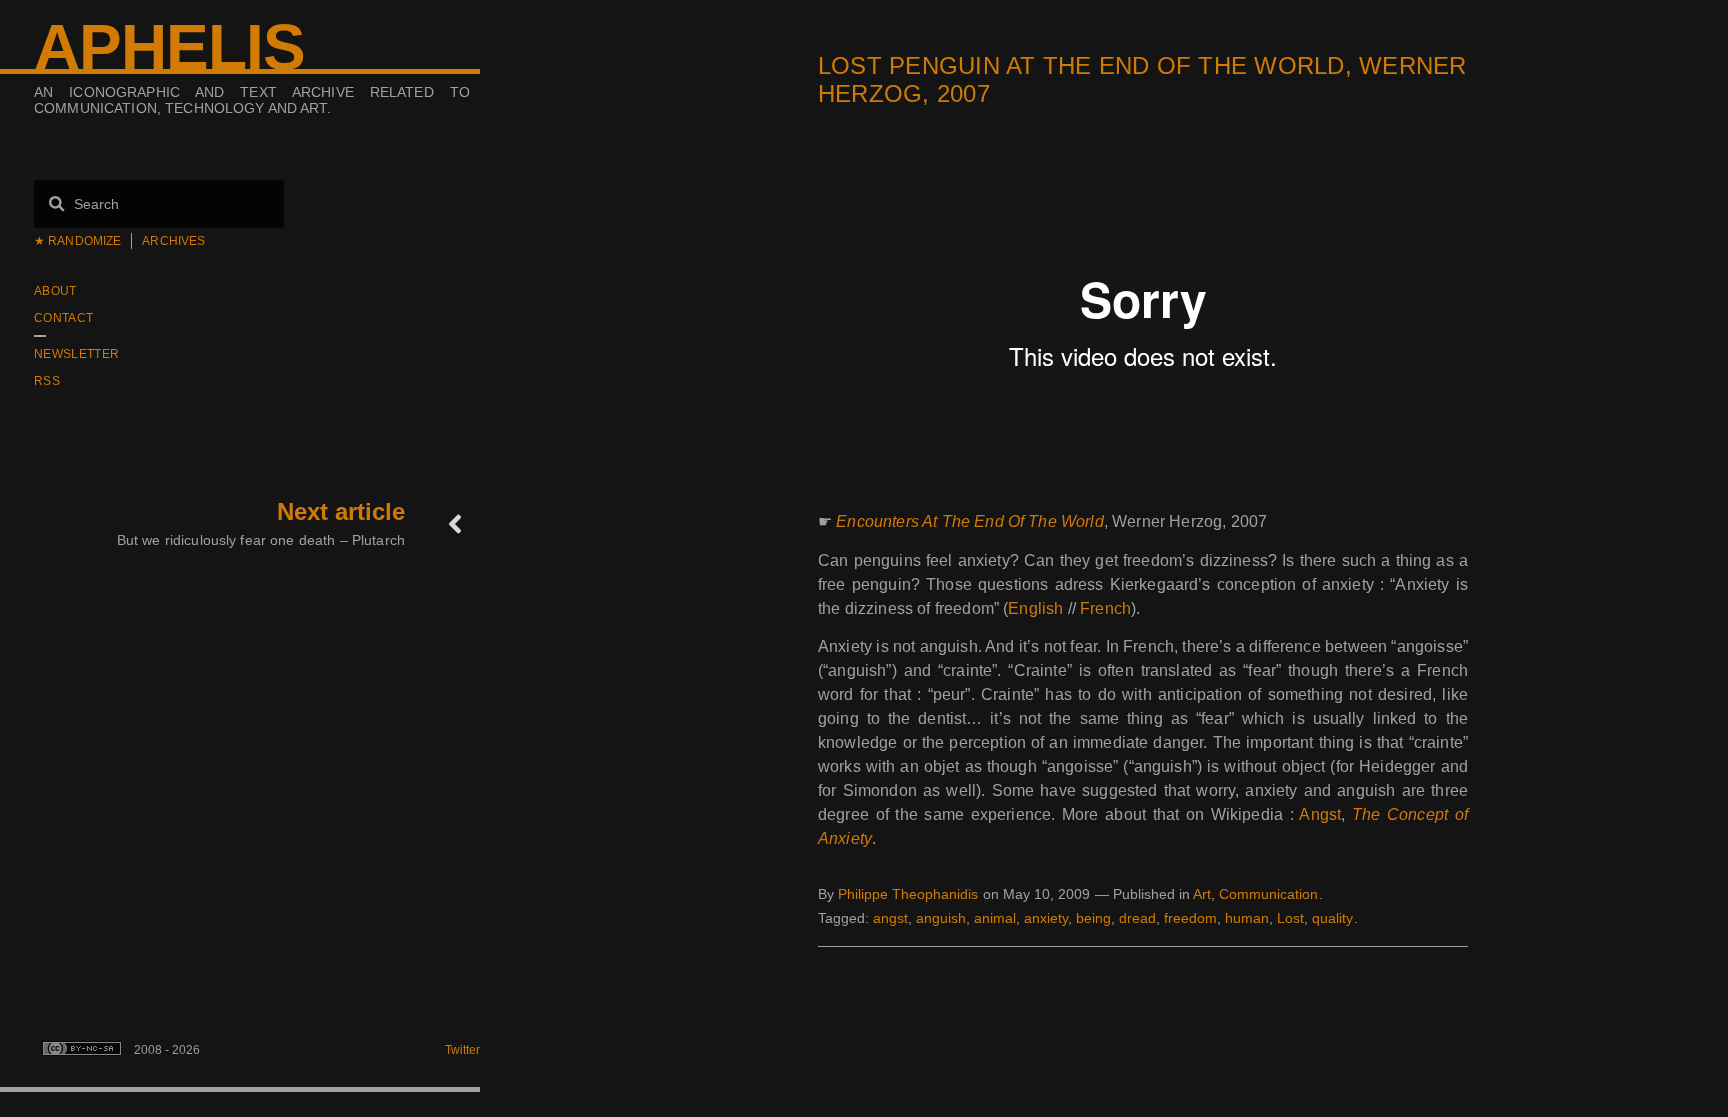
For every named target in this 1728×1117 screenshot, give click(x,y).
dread (1137, 918)
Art (1202, 894)
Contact (63, 318)
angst (890, 918)
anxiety (1046, 918)
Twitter (462, 1050)
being (1093, 918)
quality (1332, 918)
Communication (1268, 894)
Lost (1290, 918)
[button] (823, 975)
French (1105, 608)
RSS (47, 381)
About (55, 291)
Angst (1320, 814)
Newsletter (76, 354)
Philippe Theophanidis (908, 894)
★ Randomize (77, 241)
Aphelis (169, 47)
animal (995, 918)
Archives (173, 241)
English (1035, 608)
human (1247, 918)
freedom (1190, 918)
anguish (941, 918)
